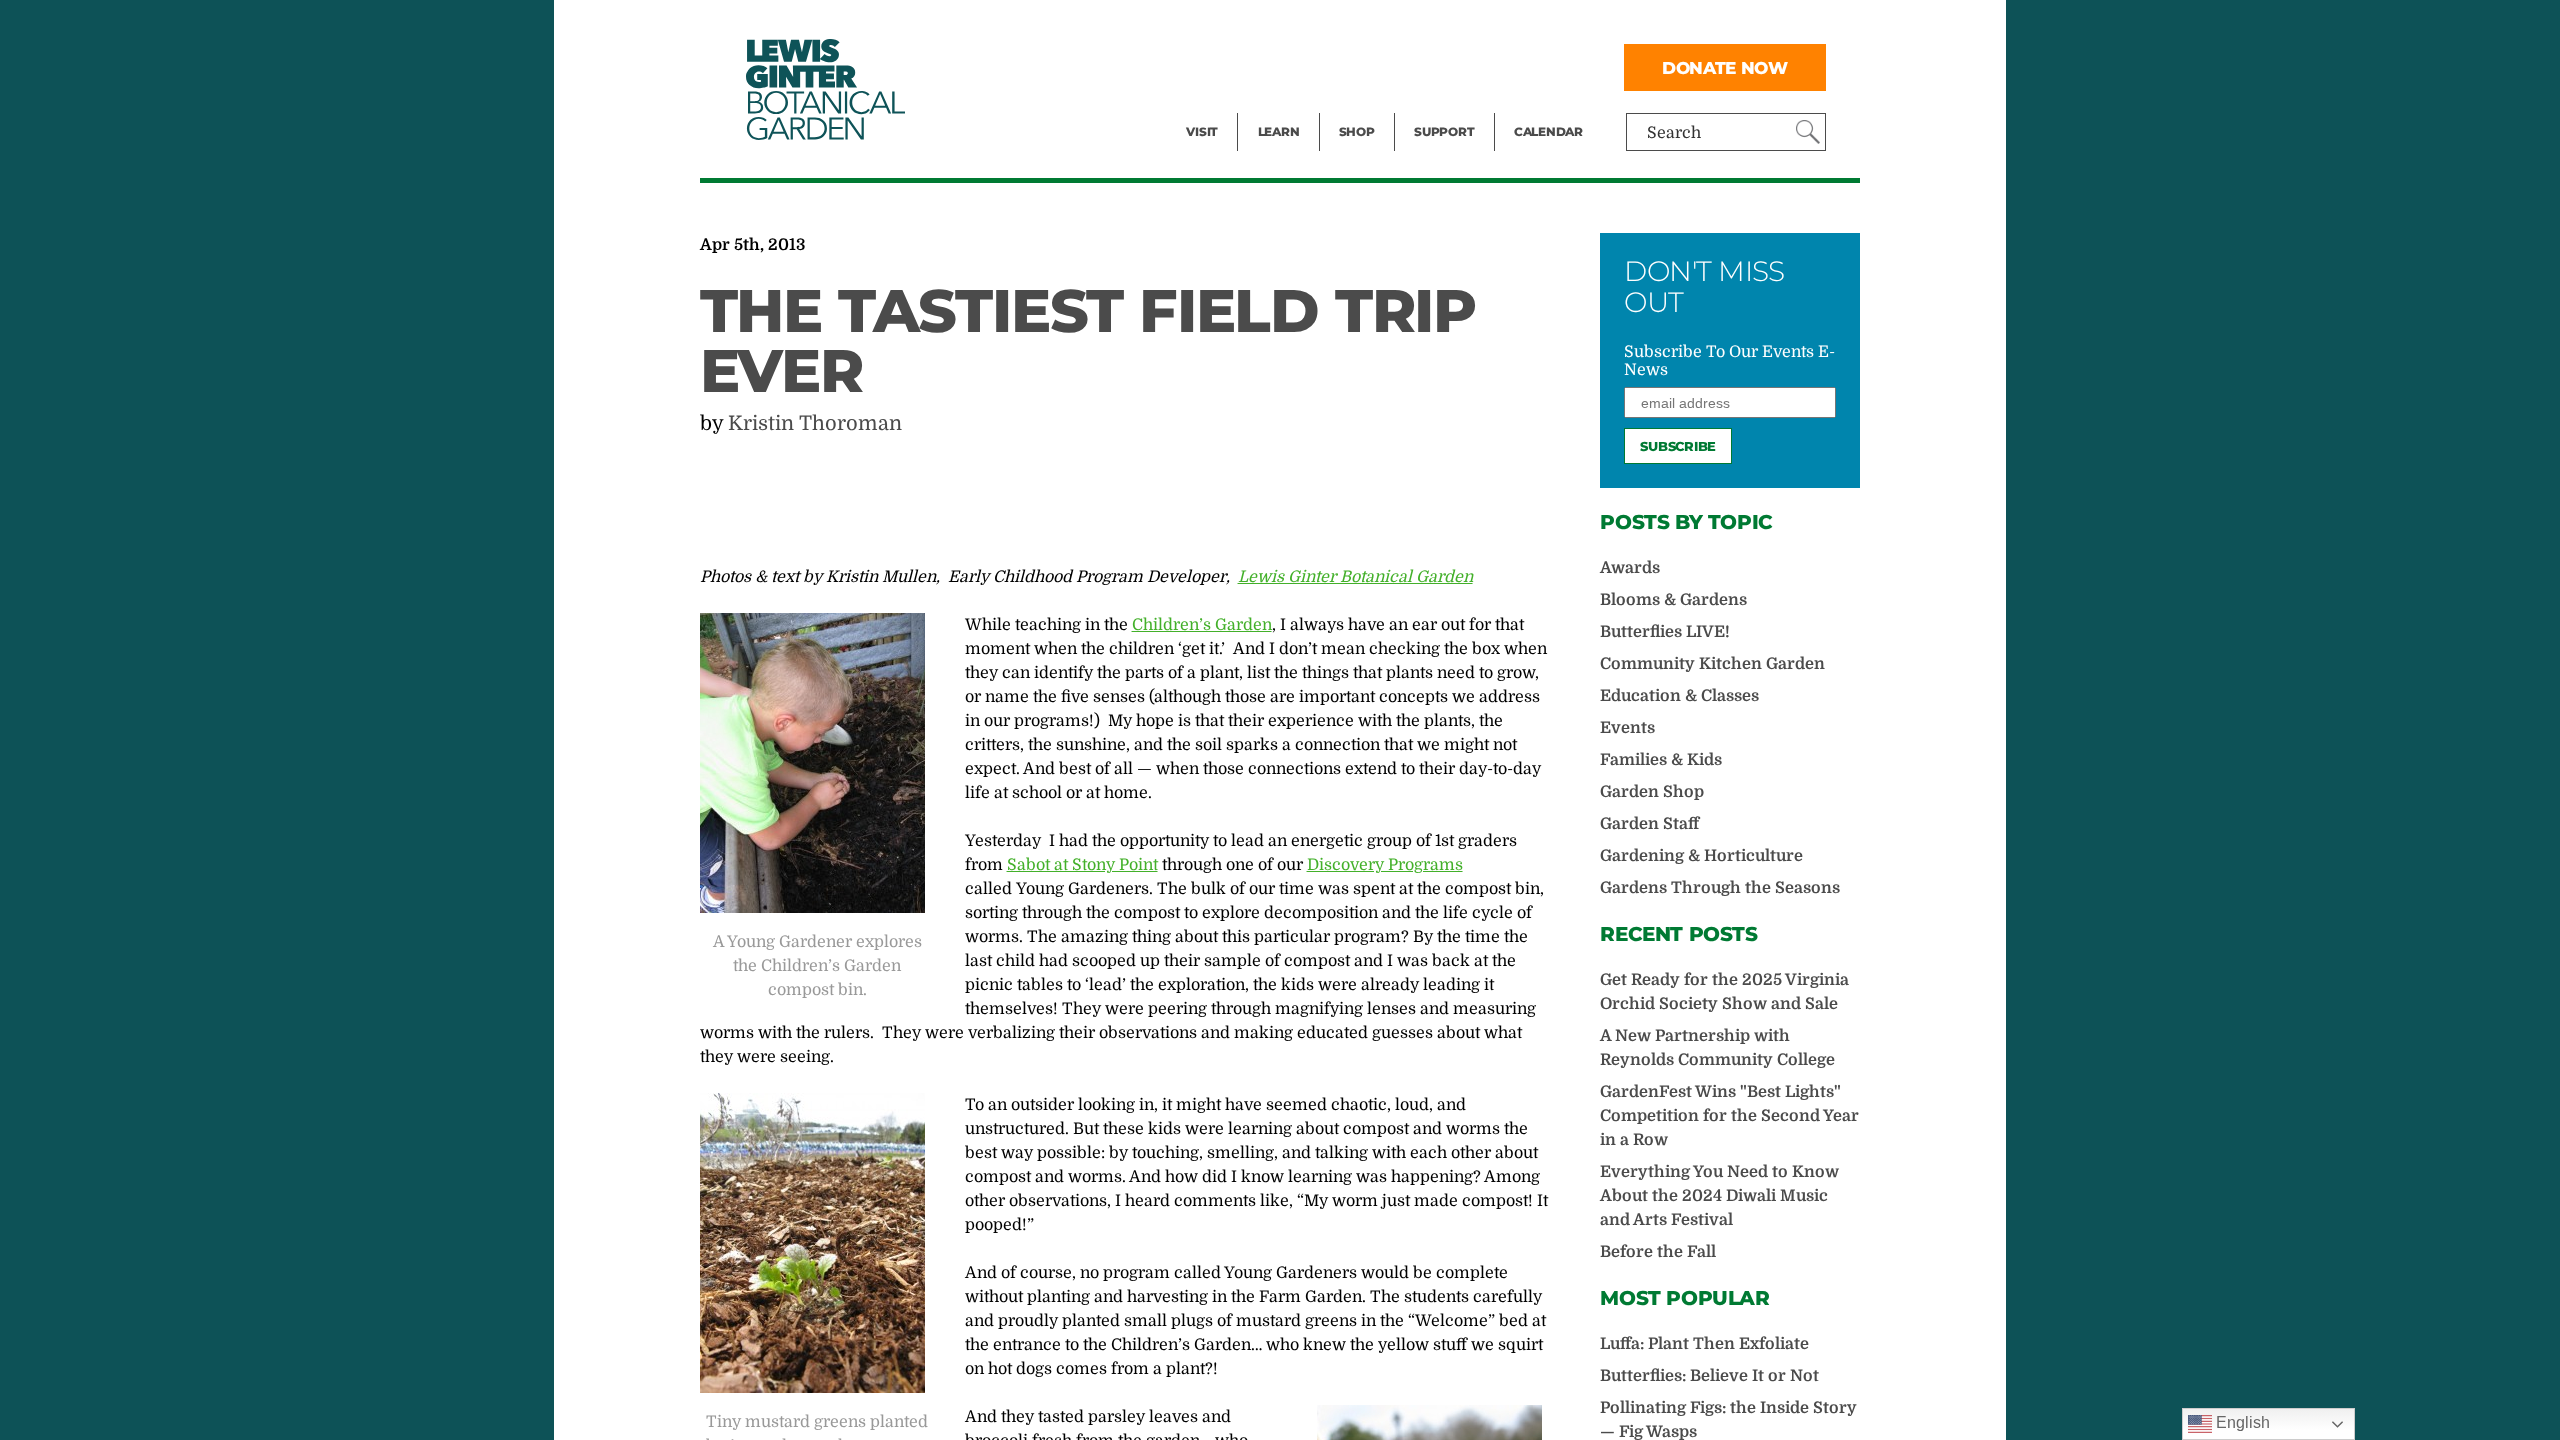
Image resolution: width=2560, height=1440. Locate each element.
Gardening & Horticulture (1701, 856)
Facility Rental (1241, 26)
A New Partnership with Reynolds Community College (1717, 1048)
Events (1212, 66)
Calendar (1548, 131)
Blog (1274, 106)
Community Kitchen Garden (1712, 664)
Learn (1279, 131)
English (2241, 1422)
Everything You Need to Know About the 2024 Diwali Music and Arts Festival (1719, 1196)
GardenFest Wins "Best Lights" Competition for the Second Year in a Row (1729, 1116)
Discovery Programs (1385, 865)
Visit (1202, 131)
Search (1674, 133)
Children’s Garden (1202, 625)
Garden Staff (1649, 824)
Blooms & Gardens (1673, 600)
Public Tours (1305, 26)
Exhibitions (1229, 106)
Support (1444, 131)
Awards (1630, 568)
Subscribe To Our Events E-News (1729, 361)
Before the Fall (1658, 1252)
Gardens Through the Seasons (1720, 888)
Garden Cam (1305, 66)
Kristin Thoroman (815, 423)
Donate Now (1725, 67)
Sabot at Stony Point (1082, 865)
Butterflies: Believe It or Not (1709, 1376)
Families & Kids (1661, 760)
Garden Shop (1652, 792)
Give (1430, 66)
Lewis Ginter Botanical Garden (1355, 577)
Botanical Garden (824, 89)
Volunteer (1450, 106)
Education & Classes (1679, 696)
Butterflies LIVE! (1665, 632)
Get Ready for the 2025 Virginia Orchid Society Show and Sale (1724, 992)
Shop (1357, 131)
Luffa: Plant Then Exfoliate (1704, 1344)
